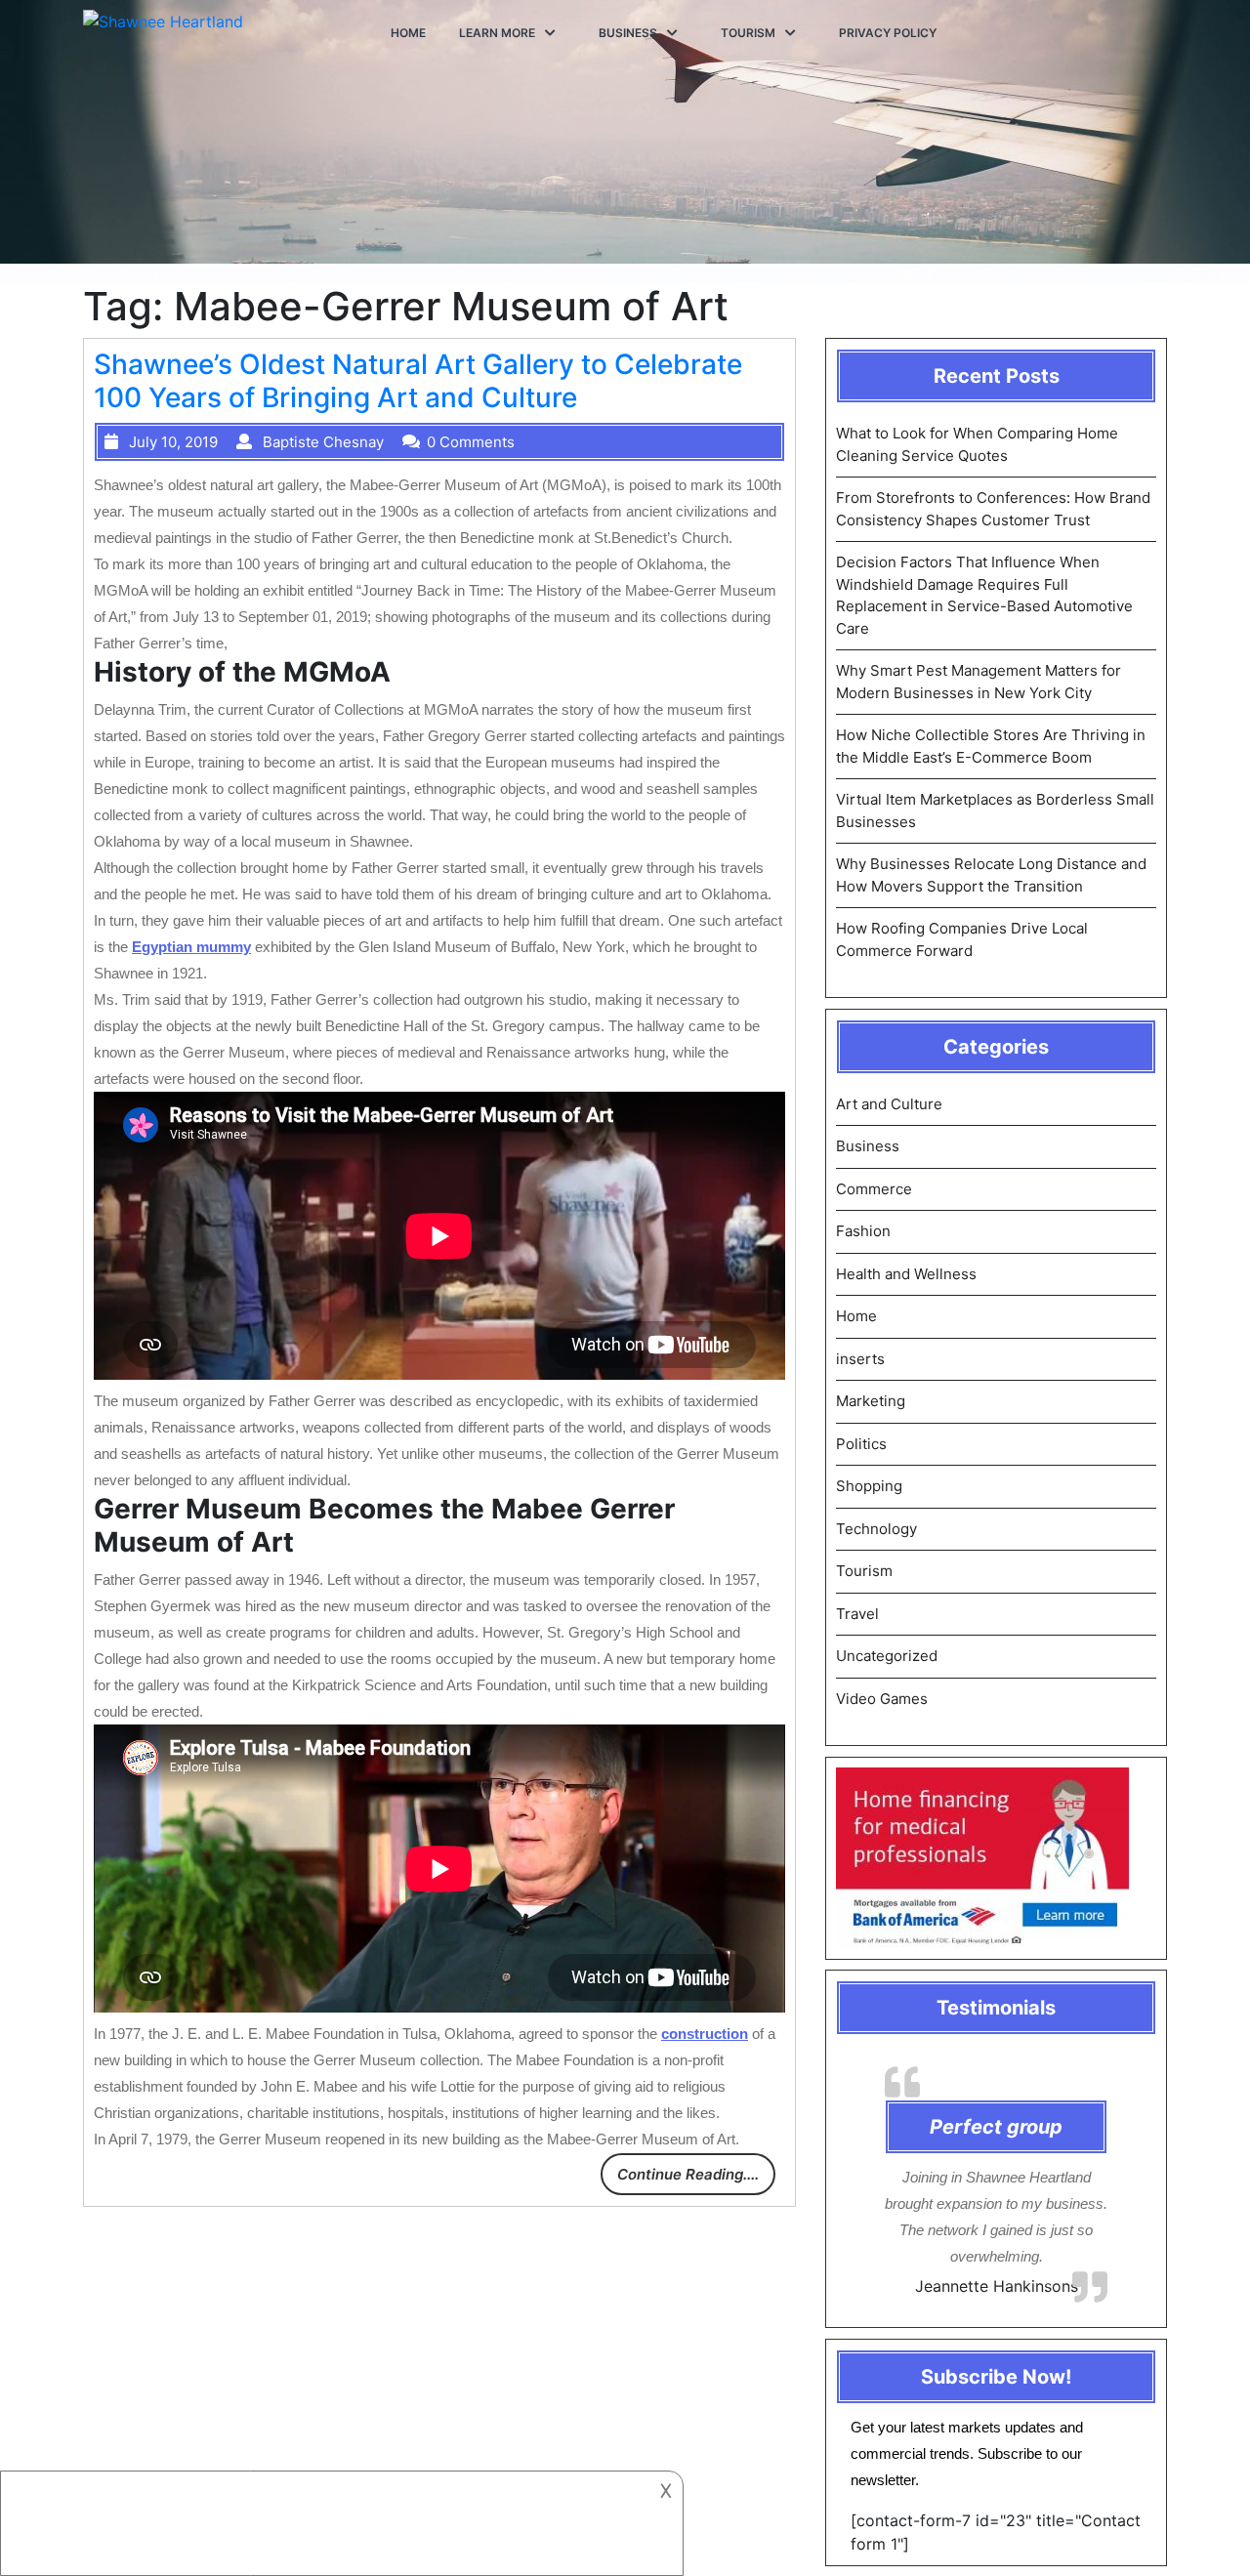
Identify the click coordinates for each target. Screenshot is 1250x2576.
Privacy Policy (888, 33)
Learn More (497, 33)
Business (628, 33)
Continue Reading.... (688, 2174)
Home (408, 33)
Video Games (882, 1699)
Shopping (869, 1486)
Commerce (874, 1189)
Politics (861, 1444)
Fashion (863, 1231)
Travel (857, 1614)
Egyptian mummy (191, 947)
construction (705, 2034)
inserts (860, 1359)
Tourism (748, 33)
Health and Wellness (906, 1274)
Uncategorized (887, 1656)
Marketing (871, 1401)
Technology (876, 1529)
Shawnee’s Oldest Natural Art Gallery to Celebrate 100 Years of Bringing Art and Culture (418, 381)
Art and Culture (889, 1104)
